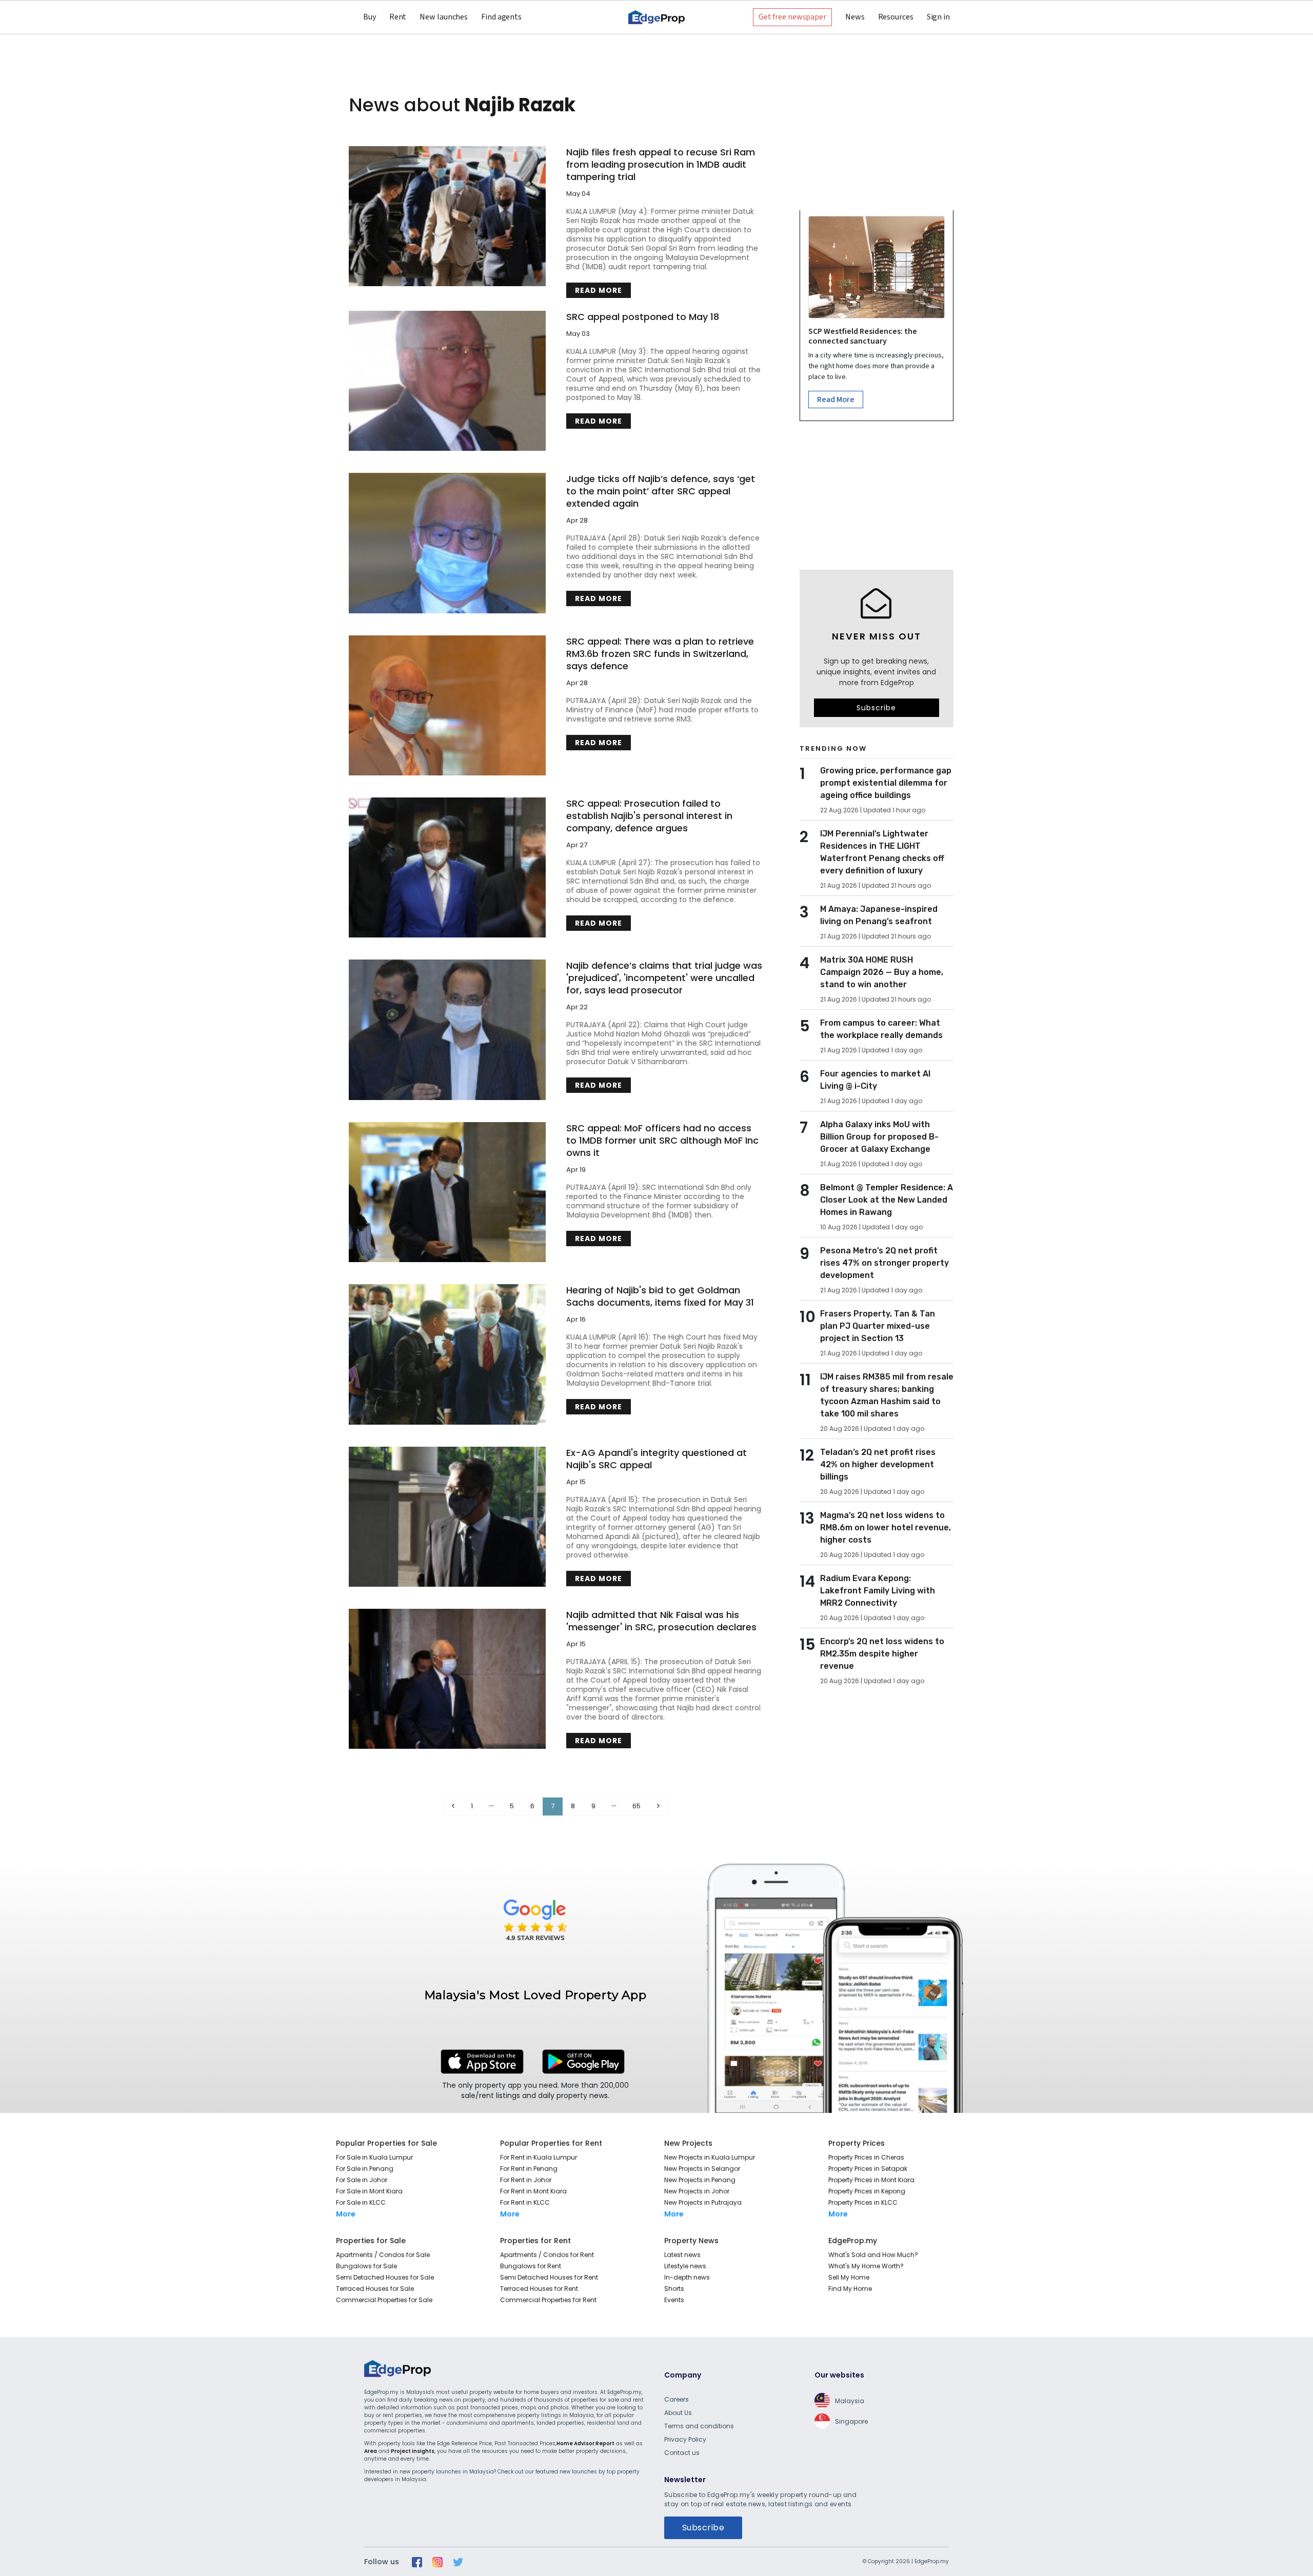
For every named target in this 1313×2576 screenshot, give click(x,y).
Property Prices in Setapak (868, 2169)
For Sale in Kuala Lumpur (374, 2157)
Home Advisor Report (585, 2443)
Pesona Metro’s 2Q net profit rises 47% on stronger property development (884, 1263)
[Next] (658, 1806)
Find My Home (850, 2289)
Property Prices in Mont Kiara (871, 2180)
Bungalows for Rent (531, 2266)
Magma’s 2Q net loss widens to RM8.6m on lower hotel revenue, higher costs (886, 1527)
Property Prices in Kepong (867, 2191)
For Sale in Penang (365, 2169)
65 (636, 1806)
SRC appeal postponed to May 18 (643, 317)
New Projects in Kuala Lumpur (710, 2157)
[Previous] (453, 1806)
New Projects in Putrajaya (703, 2202)
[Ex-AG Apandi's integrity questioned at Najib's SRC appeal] (447, 1517)
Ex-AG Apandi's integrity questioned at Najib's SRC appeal (656, 1459)
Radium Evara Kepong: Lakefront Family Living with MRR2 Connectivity (878, 1591)
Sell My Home (849, 2277)
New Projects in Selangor (702, 2169)
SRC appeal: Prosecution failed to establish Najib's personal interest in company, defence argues (649, 816)
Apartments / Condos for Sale (383, 2255)
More (346, 2214)
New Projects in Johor (697, 2191)
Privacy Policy (685, 2439)
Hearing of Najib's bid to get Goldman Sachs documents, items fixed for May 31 (660, 1296)
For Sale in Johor (362, 2180)
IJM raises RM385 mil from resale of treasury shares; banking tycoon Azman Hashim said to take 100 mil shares (887, 1395)
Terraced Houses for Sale (375, 2289)
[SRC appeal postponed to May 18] (447, 381)
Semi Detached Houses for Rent (549, 2277)
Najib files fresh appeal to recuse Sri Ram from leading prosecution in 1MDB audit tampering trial (661, 165)
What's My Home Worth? (866, 2266)
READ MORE (599, 290)
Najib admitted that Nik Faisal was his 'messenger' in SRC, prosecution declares (661, 1621)
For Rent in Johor (526, 2180)
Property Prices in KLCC (863, 2202)
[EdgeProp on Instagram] (437, 2562)
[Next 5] (614, 1806)
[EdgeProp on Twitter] (458, 2562)
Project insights (413, 2451)
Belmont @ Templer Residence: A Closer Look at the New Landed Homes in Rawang (887, 1200)
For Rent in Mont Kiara (533, 2191)
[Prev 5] (491, 1806)
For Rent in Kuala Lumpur (539, 2157)
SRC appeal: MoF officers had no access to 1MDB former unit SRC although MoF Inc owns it (662, 1141)
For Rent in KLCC (525, 2202)
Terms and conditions (699, 2426)
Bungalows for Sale (366, 2266)
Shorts (674, 2289)
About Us (678, 2413)
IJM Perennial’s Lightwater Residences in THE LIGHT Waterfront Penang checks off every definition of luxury (882, 852)
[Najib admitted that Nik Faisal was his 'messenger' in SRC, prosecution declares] (447, 1679)
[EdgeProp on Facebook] (417, 2562)
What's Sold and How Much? (873, 2255)
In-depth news (687, 2277)
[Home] (656, 17)
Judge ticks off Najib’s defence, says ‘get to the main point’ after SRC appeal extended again (661, 491)
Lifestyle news (685, 2266)
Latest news (682, 2255)
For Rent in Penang (529, 2169)
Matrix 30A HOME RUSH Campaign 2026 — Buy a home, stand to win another (882, 972)
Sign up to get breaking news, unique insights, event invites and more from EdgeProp (876, 672)
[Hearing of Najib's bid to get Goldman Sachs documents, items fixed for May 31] (447, 1354)
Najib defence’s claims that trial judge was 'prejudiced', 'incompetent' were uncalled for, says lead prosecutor (664, 978)
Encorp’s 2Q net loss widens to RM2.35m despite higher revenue (882, 1654)
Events (674, 2300)
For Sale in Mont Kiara (369, 2191)
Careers (677, 2399)
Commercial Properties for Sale (384, 2300)
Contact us (682, 2453)
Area (371, 2451)
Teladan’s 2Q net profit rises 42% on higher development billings (878, 1464)
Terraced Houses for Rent (539, 2289)
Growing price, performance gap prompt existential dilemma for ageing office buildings (886, 783)
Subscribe (876, 708)
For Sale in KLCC (361, 2202)
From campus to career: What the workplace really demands (881, 1029)
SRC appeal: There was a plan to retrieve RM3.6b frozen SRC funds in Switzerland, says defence (660, 654)
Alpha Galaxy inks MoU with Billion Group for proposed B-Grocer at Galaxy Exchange (879, 1137)
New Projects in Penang (700, 2180)
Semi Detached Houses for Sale (385, 2277)
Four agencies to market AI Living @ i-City (875, 1080)
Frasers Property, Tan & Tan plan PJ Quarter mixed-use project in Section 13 (878, 1326)
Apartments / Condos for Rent (547, 2255)
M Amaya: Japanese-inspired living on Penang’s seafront (879, 915)
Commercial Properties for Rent (548, 2300)
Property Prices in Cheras (866, 2157)
